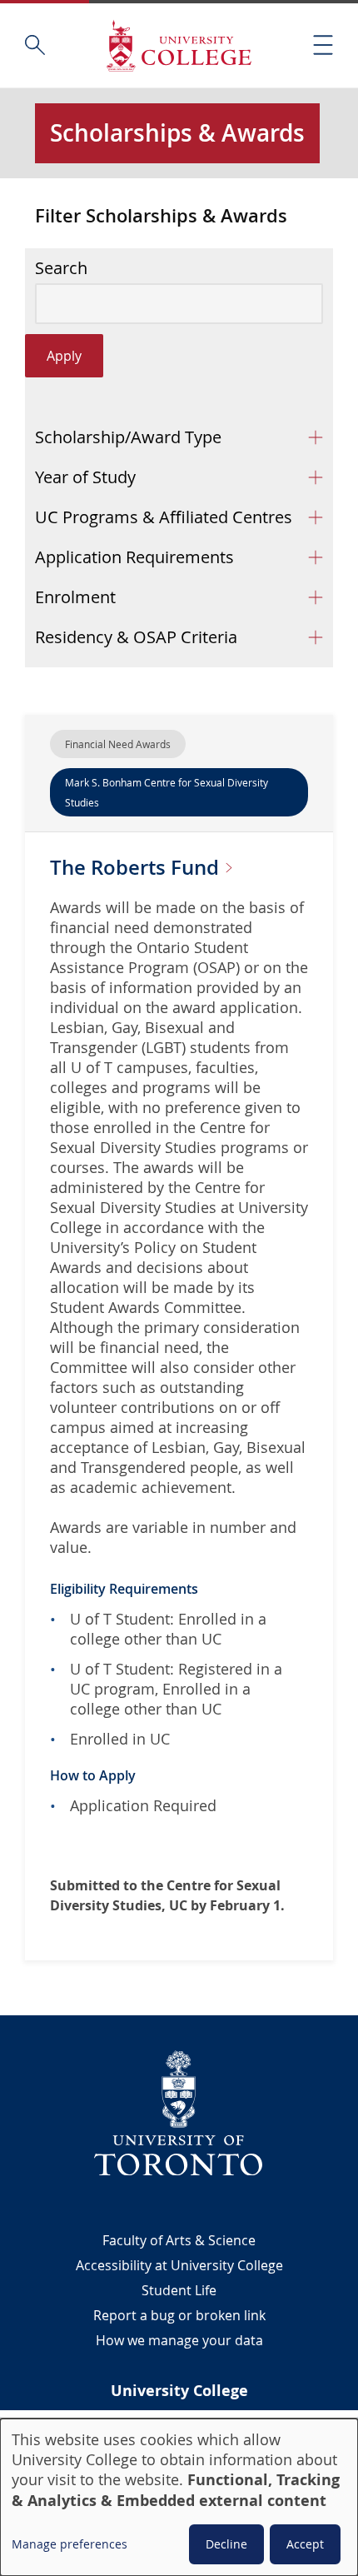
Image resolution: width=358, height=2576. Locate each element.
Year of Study (85, 477)
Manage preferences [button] (70, 2544)
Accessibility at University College (179, 2265)
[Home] (179, 45)
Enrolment (75, 597)
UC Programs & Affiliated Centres (164, 517)
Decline (226, 2544)
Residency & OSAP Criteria (136, 637)
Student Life (179, 2290)
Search (61, 268)
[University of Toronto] (179, 2113)
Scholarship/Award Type (128, 437)
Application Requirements (134, 557)
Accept (305, 2544)
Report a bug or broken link (179, 2315)
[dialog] (179, 2497)
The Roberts (137, 867)
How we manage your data (179, 2340)
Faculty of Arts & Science (179, 2240)
